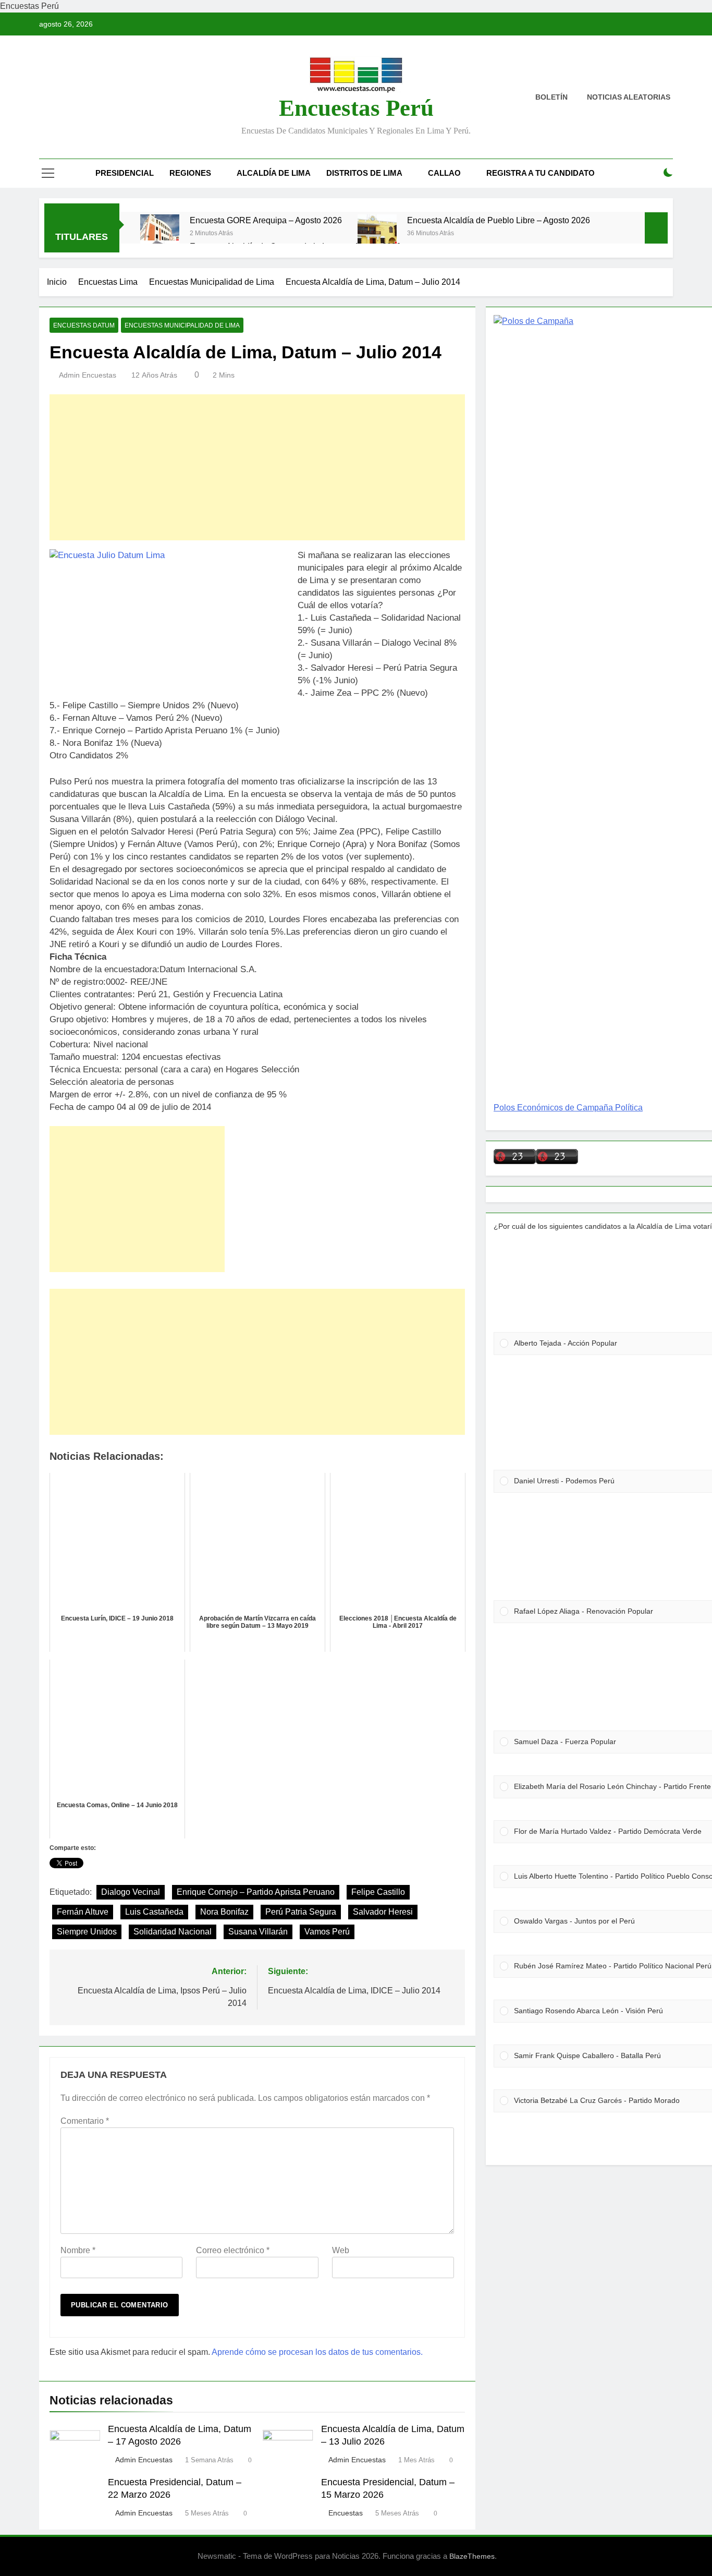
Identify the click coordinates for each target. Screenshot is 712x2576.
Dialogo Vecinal (131, 1892)
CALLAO (444, 173)
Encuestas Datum (84, 325)
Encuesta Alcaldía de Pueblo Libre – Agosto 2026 (499, 220)
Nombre (78, 2250)
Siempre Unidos (87, 1932)
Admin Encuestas (88, 375)
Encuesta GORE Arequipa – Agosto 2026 (266, 220)
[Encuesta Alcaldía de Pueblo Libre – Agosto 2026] (377, 234)
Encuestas (346, 2513)
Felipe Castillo (378, 1892)
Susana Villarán (258, 1932)
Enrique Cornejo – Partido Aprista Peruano (256, 1892)
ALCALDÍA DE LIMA (274, 173)
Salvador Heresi (383, 1912)
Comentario (85, 2121)
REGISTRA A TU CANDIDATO (541, 173)
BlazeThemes (472, 2556)
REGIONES (190, 173)
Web (341, 2250)
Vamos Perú (327, 1932)
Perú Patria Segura (301, 1912)
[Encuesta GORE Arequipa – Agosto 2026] (160, 234)
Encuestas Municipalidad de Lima (182, 325)
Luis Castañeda (154, 1912)
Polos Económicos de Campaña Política (568, 1108)
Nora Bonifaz (224, 1912)
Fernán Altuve (83, 1912)
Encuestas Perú (356, 108)
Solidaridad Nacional (173, 1932)
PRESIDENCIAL (125, 173)
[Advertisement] (257, 467)
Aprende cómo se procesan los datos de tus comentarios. (317, 2352)
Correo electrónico (233, 2250)
